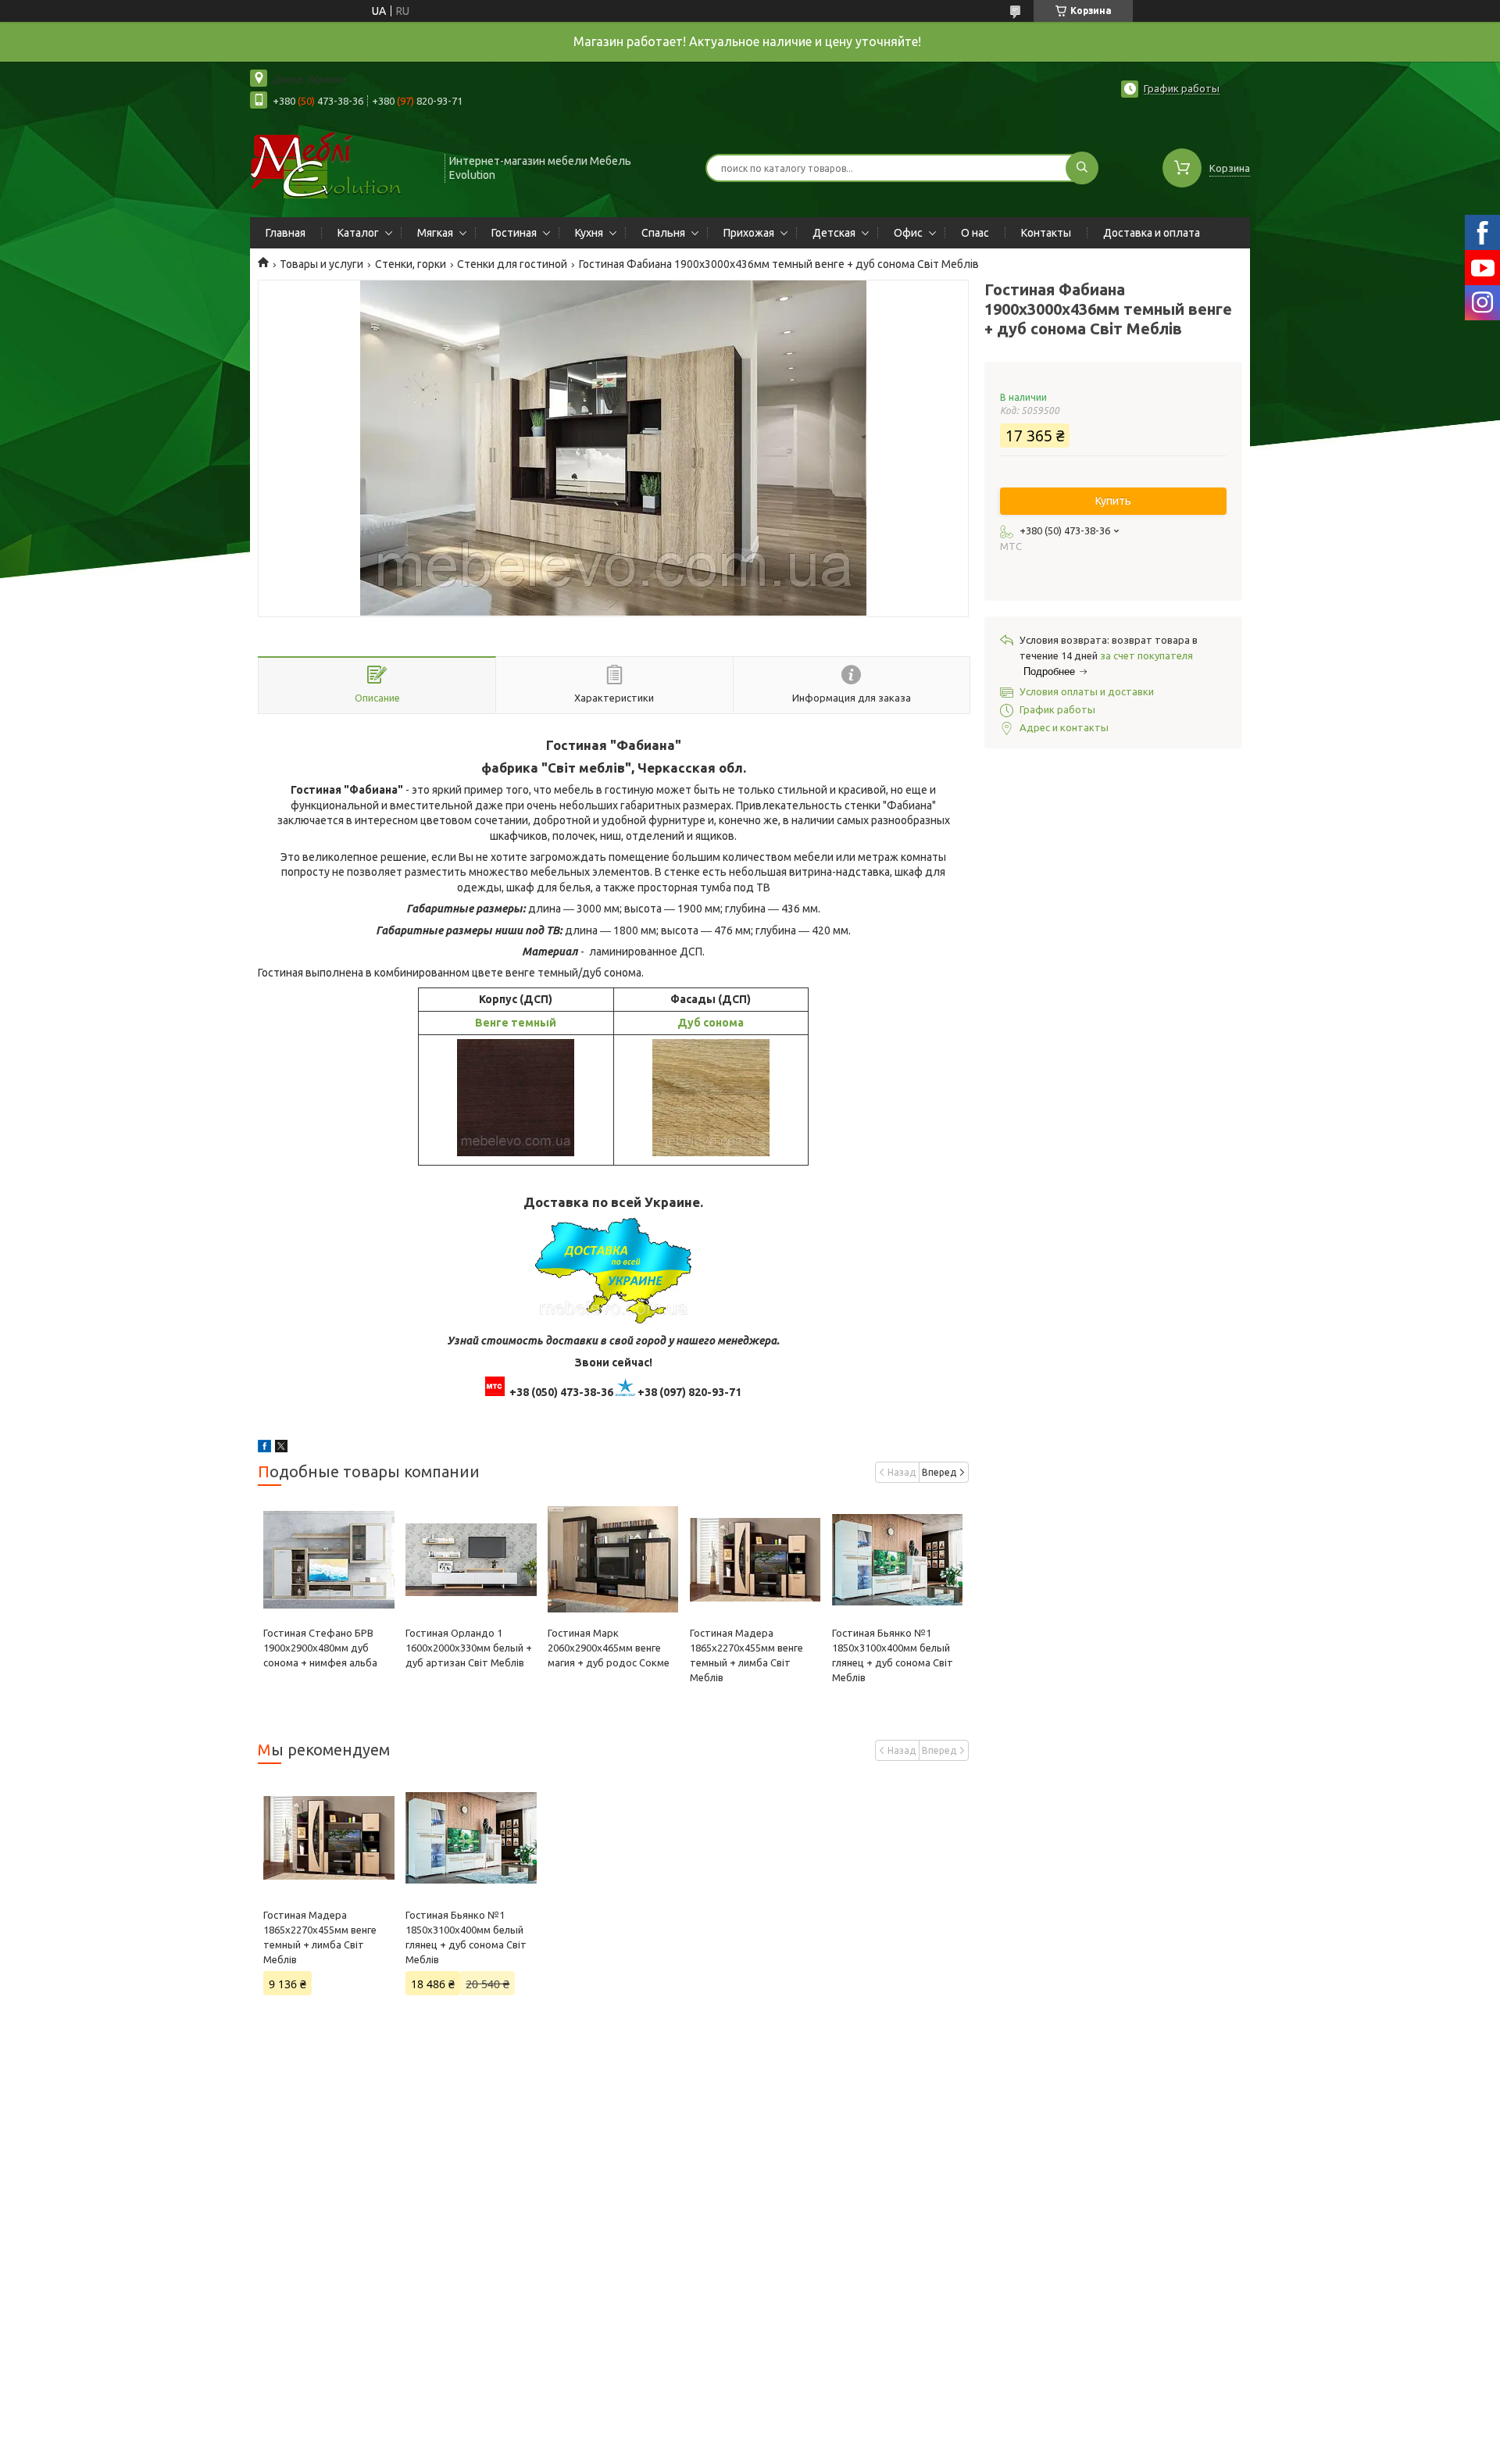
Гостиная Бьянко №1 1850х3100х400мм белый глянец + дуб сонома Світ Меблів (466, 1937)
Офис (908, 233)
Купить (1113, 501)
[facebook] (264, 1448)
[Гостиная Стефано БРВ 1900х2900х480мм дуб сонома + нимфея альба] (329, 1559)
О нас (975, 233)
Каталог (358, 233)
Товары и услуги (321, 264)
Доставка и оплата (1152, 233)
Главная (286, 233)
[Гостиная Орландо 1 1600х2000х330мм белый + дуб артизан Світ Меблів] (471, 1559)
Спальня (663, 233)
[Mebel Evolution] (340, 166)
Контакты (1046, 233)
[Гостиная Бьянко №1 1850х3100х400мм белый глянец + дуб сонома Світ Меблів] (897, 1559)
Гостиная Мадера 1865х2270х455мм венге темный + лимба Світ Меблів (320, 1937)
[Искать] (1082, 168)
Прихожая (749, 233)
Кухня (589, 233)
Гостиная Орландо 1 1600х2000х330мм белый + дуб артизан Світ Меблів (469, 1648)
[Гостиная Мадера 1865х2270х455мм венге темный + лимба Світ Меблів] (755, 1559)
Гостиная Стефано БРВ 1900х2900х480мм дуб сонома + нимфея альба (320, 1648)
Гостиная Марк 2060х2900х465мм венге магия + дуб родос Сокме (609, 1648)
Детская (834, 233)
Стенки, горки (411, 264)
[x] (281, 1448)
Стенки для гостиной (512, 264)
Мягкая (435, 233)
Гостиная (514, 233)
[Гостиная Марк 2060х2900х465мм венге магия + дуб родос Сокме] (613, 1559)
